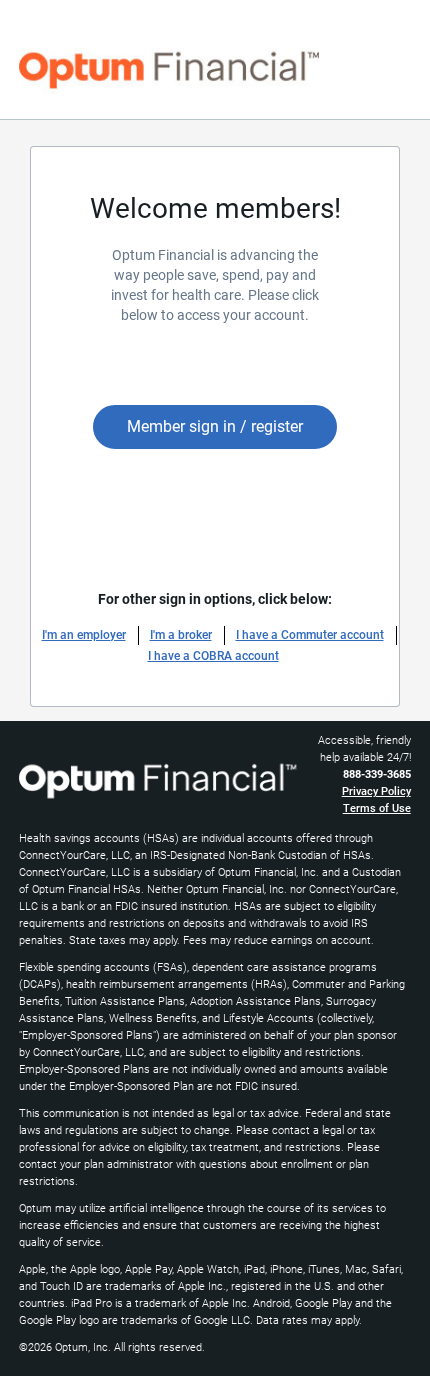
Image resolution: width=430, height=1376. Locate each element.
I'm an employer (84, 635)
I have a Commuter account (310, 635)
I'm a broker (181, 635)
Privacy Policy (376, 791)
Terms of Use (377, 808)
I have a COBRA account (213, 656)
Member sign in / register (215, 426)
